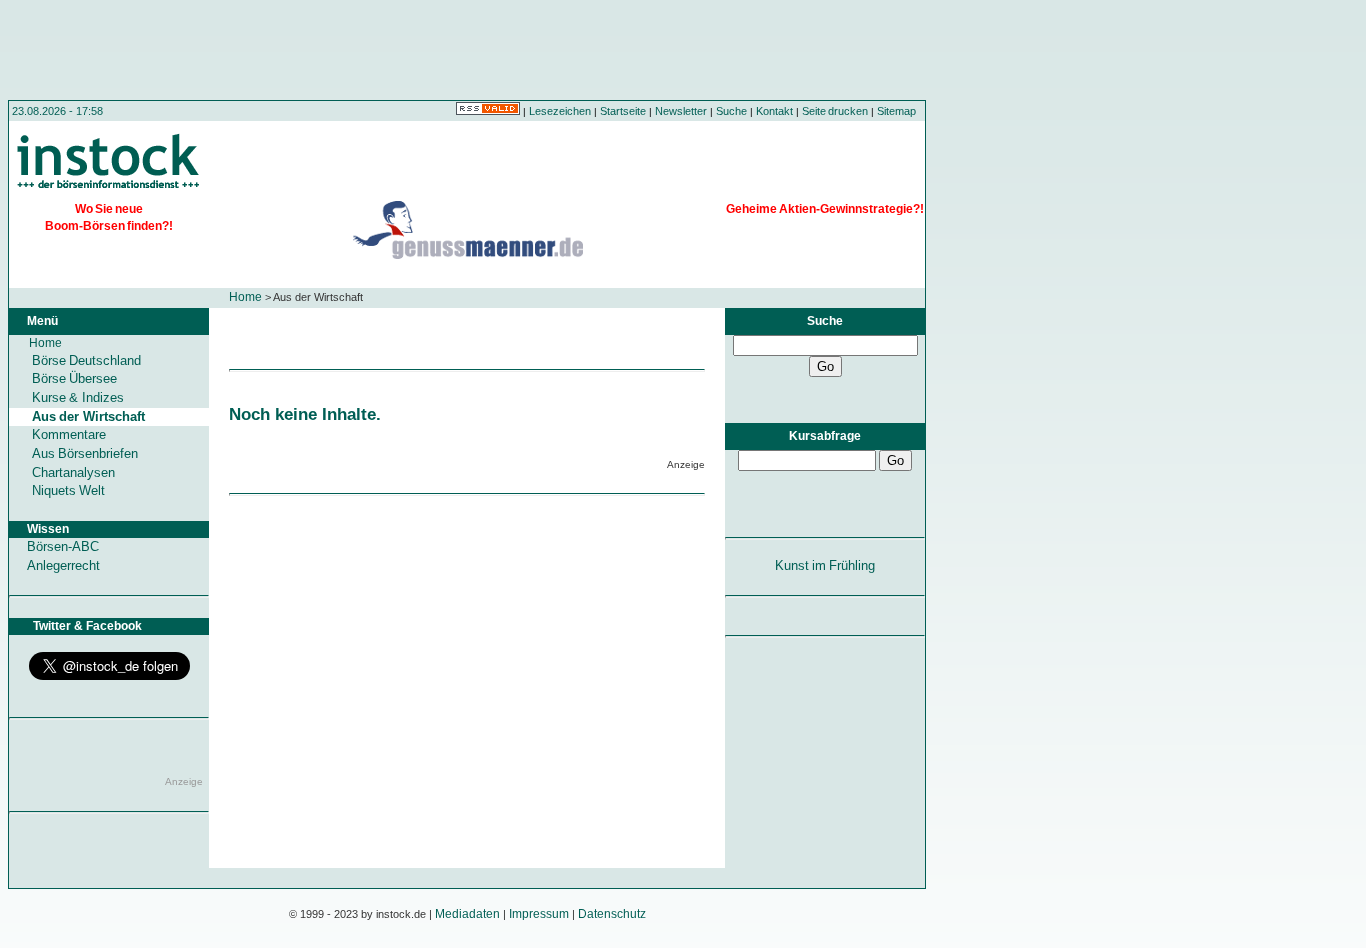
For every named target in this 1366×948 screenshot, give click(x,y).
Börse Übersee (74, 378)
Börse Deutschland (86, 360)
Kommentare (69, 434)
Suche (731, 111)
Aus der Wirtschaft (88, 416)
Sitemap (896, 111)
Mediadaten (467, 914)
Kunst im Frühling (825, 565)
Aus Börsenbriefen (85, 453)
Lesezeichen (560, 111)
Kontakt (774, 111)
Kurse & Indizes (78, 397)
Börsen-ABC (63, 546)
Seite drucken (835, 111)
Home (245, 297)
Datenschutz (612, 914)
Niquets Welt (68, 490)
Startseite (623, 111)
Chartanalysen (73, 472)
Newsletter (681, 111)
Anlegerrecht (63, 565)
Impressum (539, 914)
